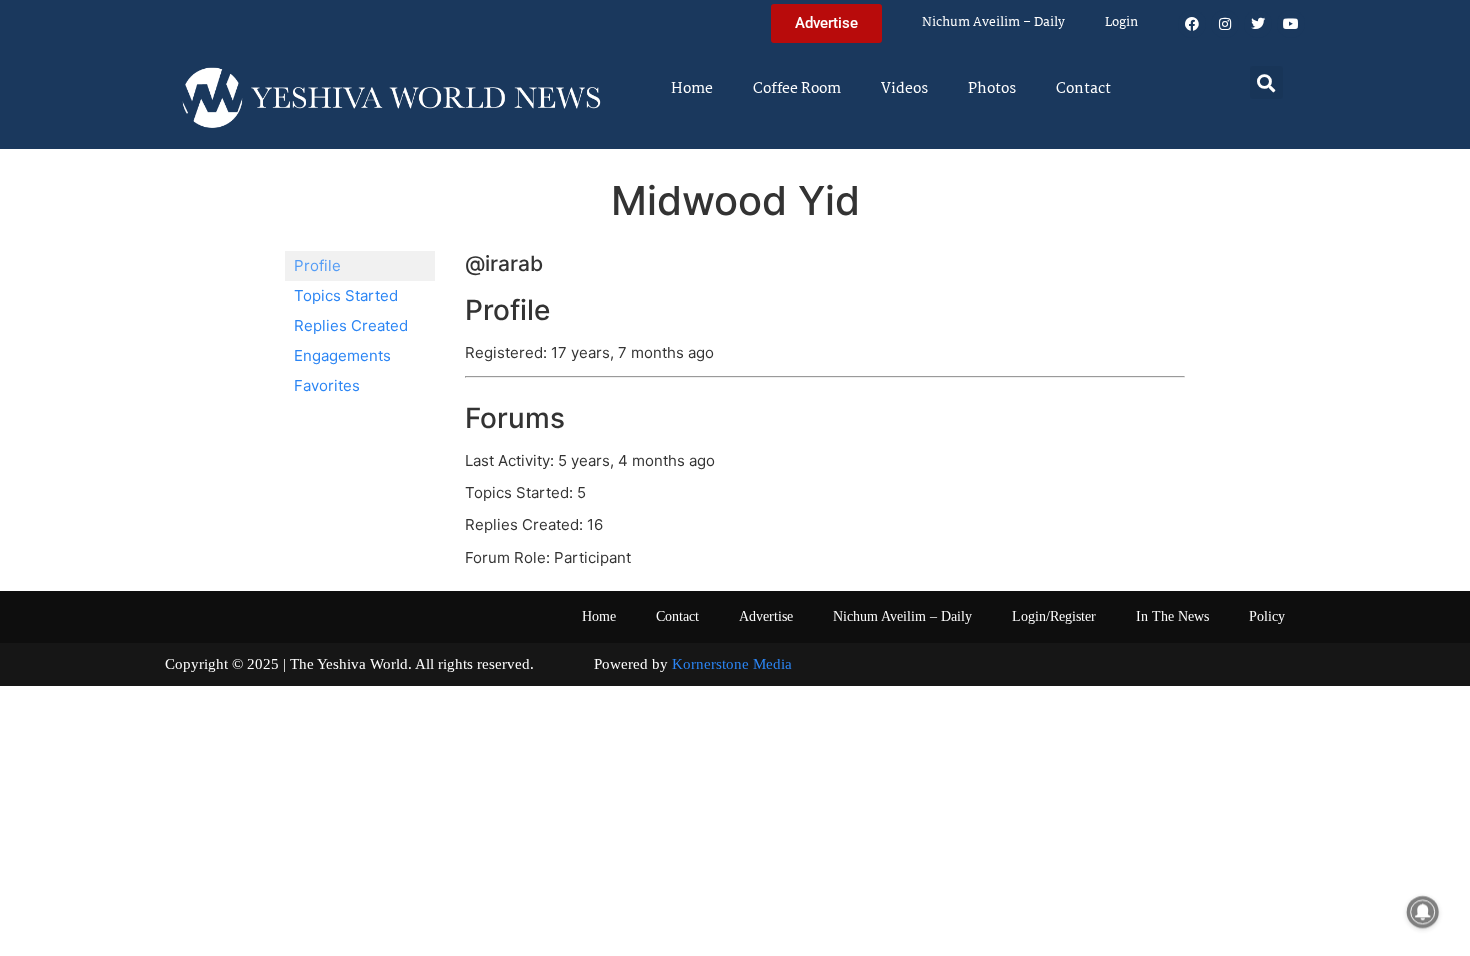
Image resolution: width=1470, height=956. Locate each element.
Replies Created (351, 325)
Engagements (342, 355)
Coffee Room (797, 89)
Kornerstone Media (732, 664)
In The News (1172, 616)
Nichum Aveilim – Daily (993, 22)
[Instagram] (1225, 24)
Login (1121, 22)
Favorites (327, 385)
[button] (1266, 82)
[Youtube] (1291, 24)
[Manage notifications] (1423, 912)
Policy (1267, 616)
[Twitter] (1258, 24)
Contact (1083, 89)
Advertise (766, 616)
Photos (992, 89)
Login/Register (1054, 616)
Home (692, 89)
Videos (904, 89)
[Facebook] (1192, 24)
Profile (317, 265)
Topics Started (346, 295)
